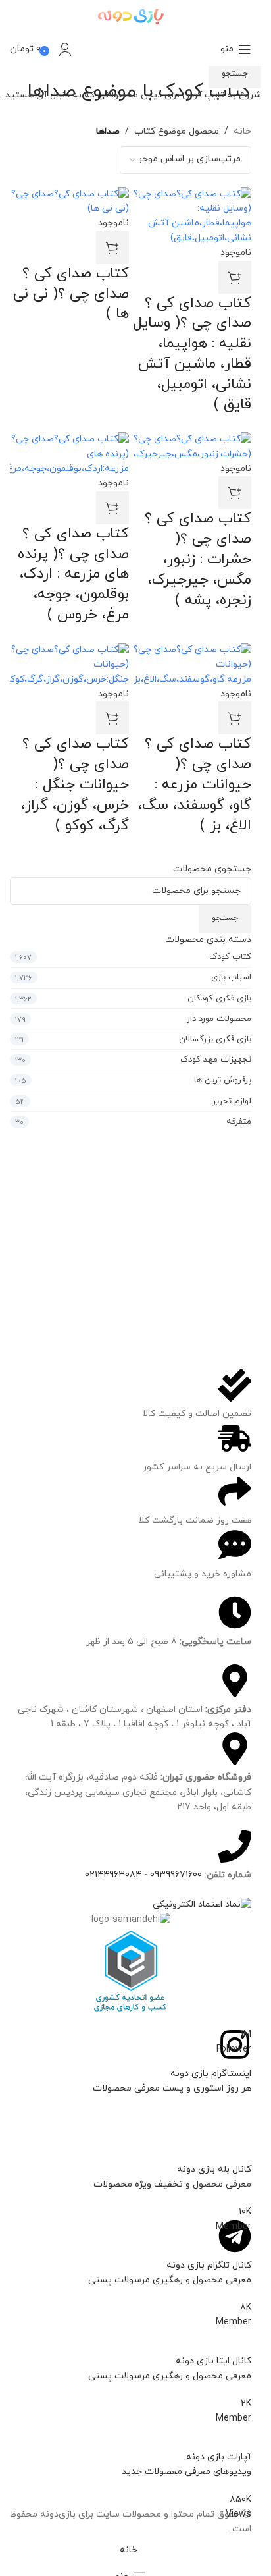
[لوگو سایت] (131, 15)
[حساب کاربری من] (65, 49)
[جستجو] (85, 49)
